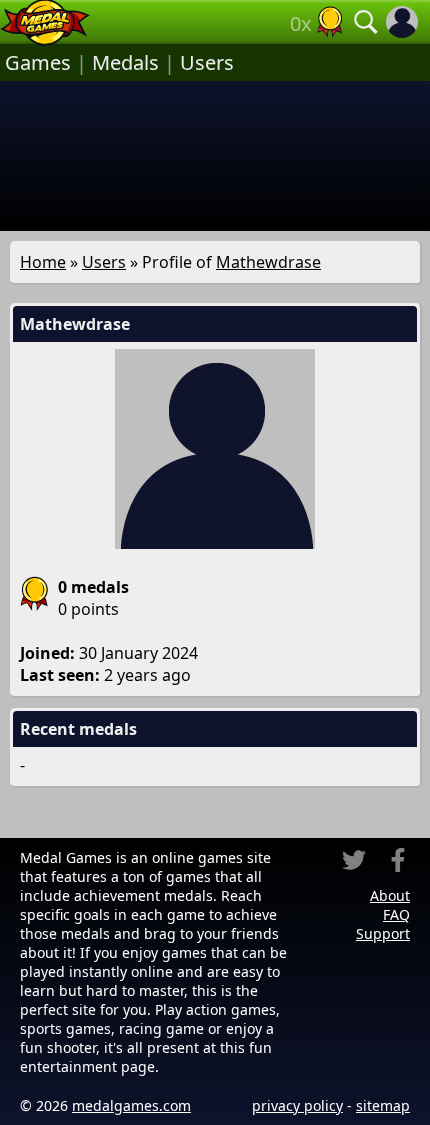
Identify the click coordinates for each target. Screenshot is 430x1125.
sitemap (383, 1105)
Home (43, 262)
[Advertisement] (215, 156)
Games (38, 62)
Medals (125, 62)
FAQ (396, 914)
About (390, 895)
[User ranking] (330, 22)
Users (207, 62)
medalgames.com (131, 1105)
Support (383, 933)
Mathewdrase (268, 262)
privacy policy (297, 1105)
